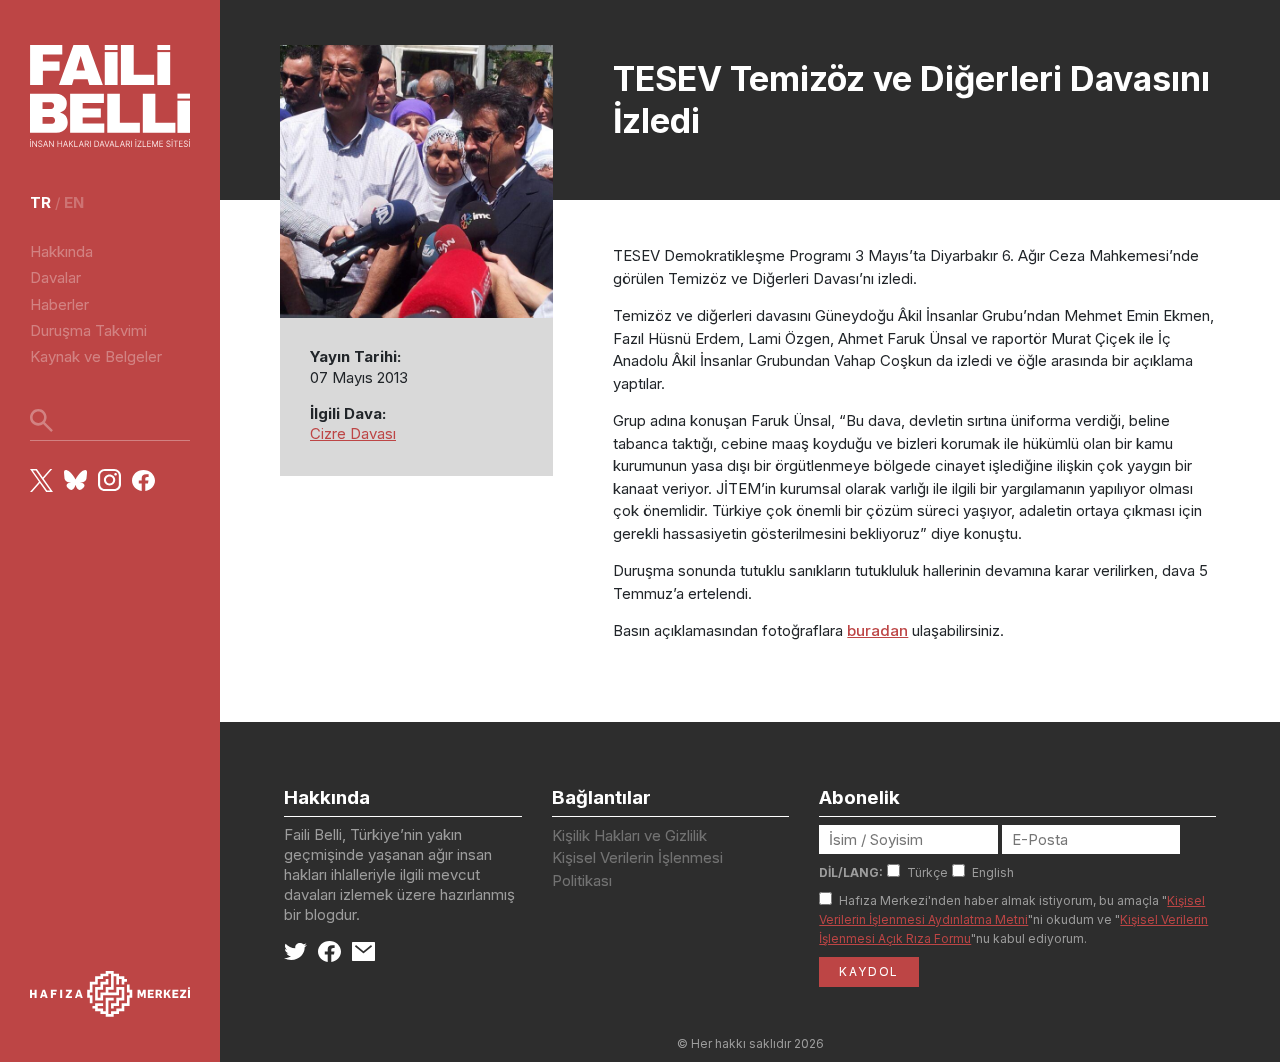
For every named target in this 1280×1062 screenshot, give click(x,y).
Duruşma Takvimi (88, 330)
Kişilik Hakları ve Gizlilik (629, 835)
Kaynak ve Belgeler (96, 356)
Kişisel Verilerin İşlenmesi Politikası (637, 869)
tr (40, 202)
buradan (877, 630)
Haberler (59, 304)
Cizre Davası (353, 433)
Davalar (55, 277)
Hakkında (61, 251)
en (74, 202)
